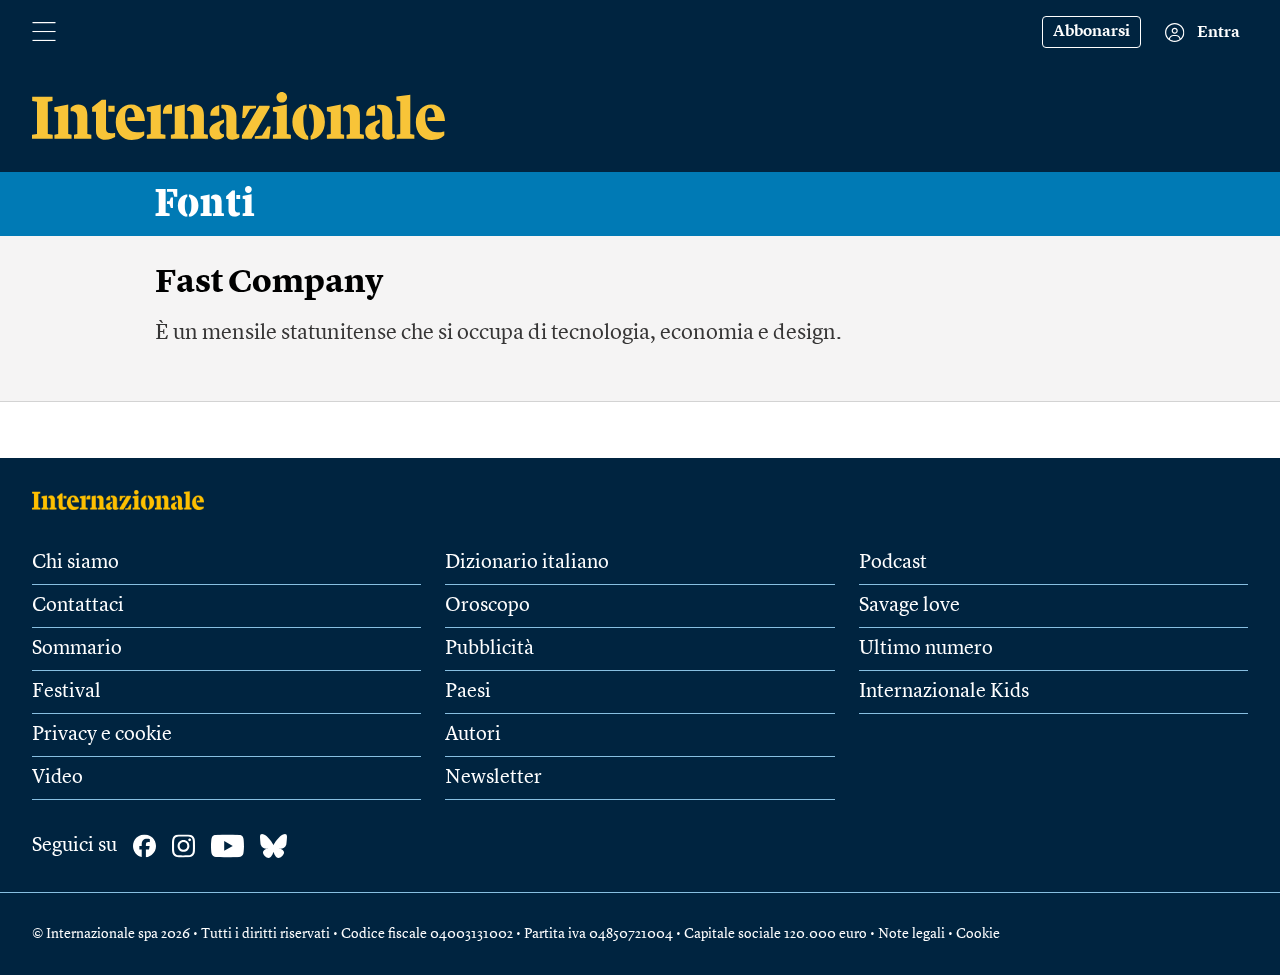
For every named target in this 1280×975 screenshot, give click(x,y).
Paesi (468, 692)
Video (57, 778)
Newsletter (493, 778)
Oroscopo (487, 606)
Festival (66, 692)
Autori (473, 735)
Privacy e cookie (102, 735)
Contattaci (78, 606)
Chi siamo (75, 563)
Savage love (909, 606)
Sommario (77, 649)
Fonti (205, 204)
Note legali (911, 934)
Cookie (978, 934)
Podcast (893, 563)
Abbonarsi (1091, 32)
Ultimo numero (926, 649)
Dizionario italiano (527, 563)
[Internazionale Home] (124, 500)
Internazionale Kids (944, 692)
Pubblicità (489, 649)
